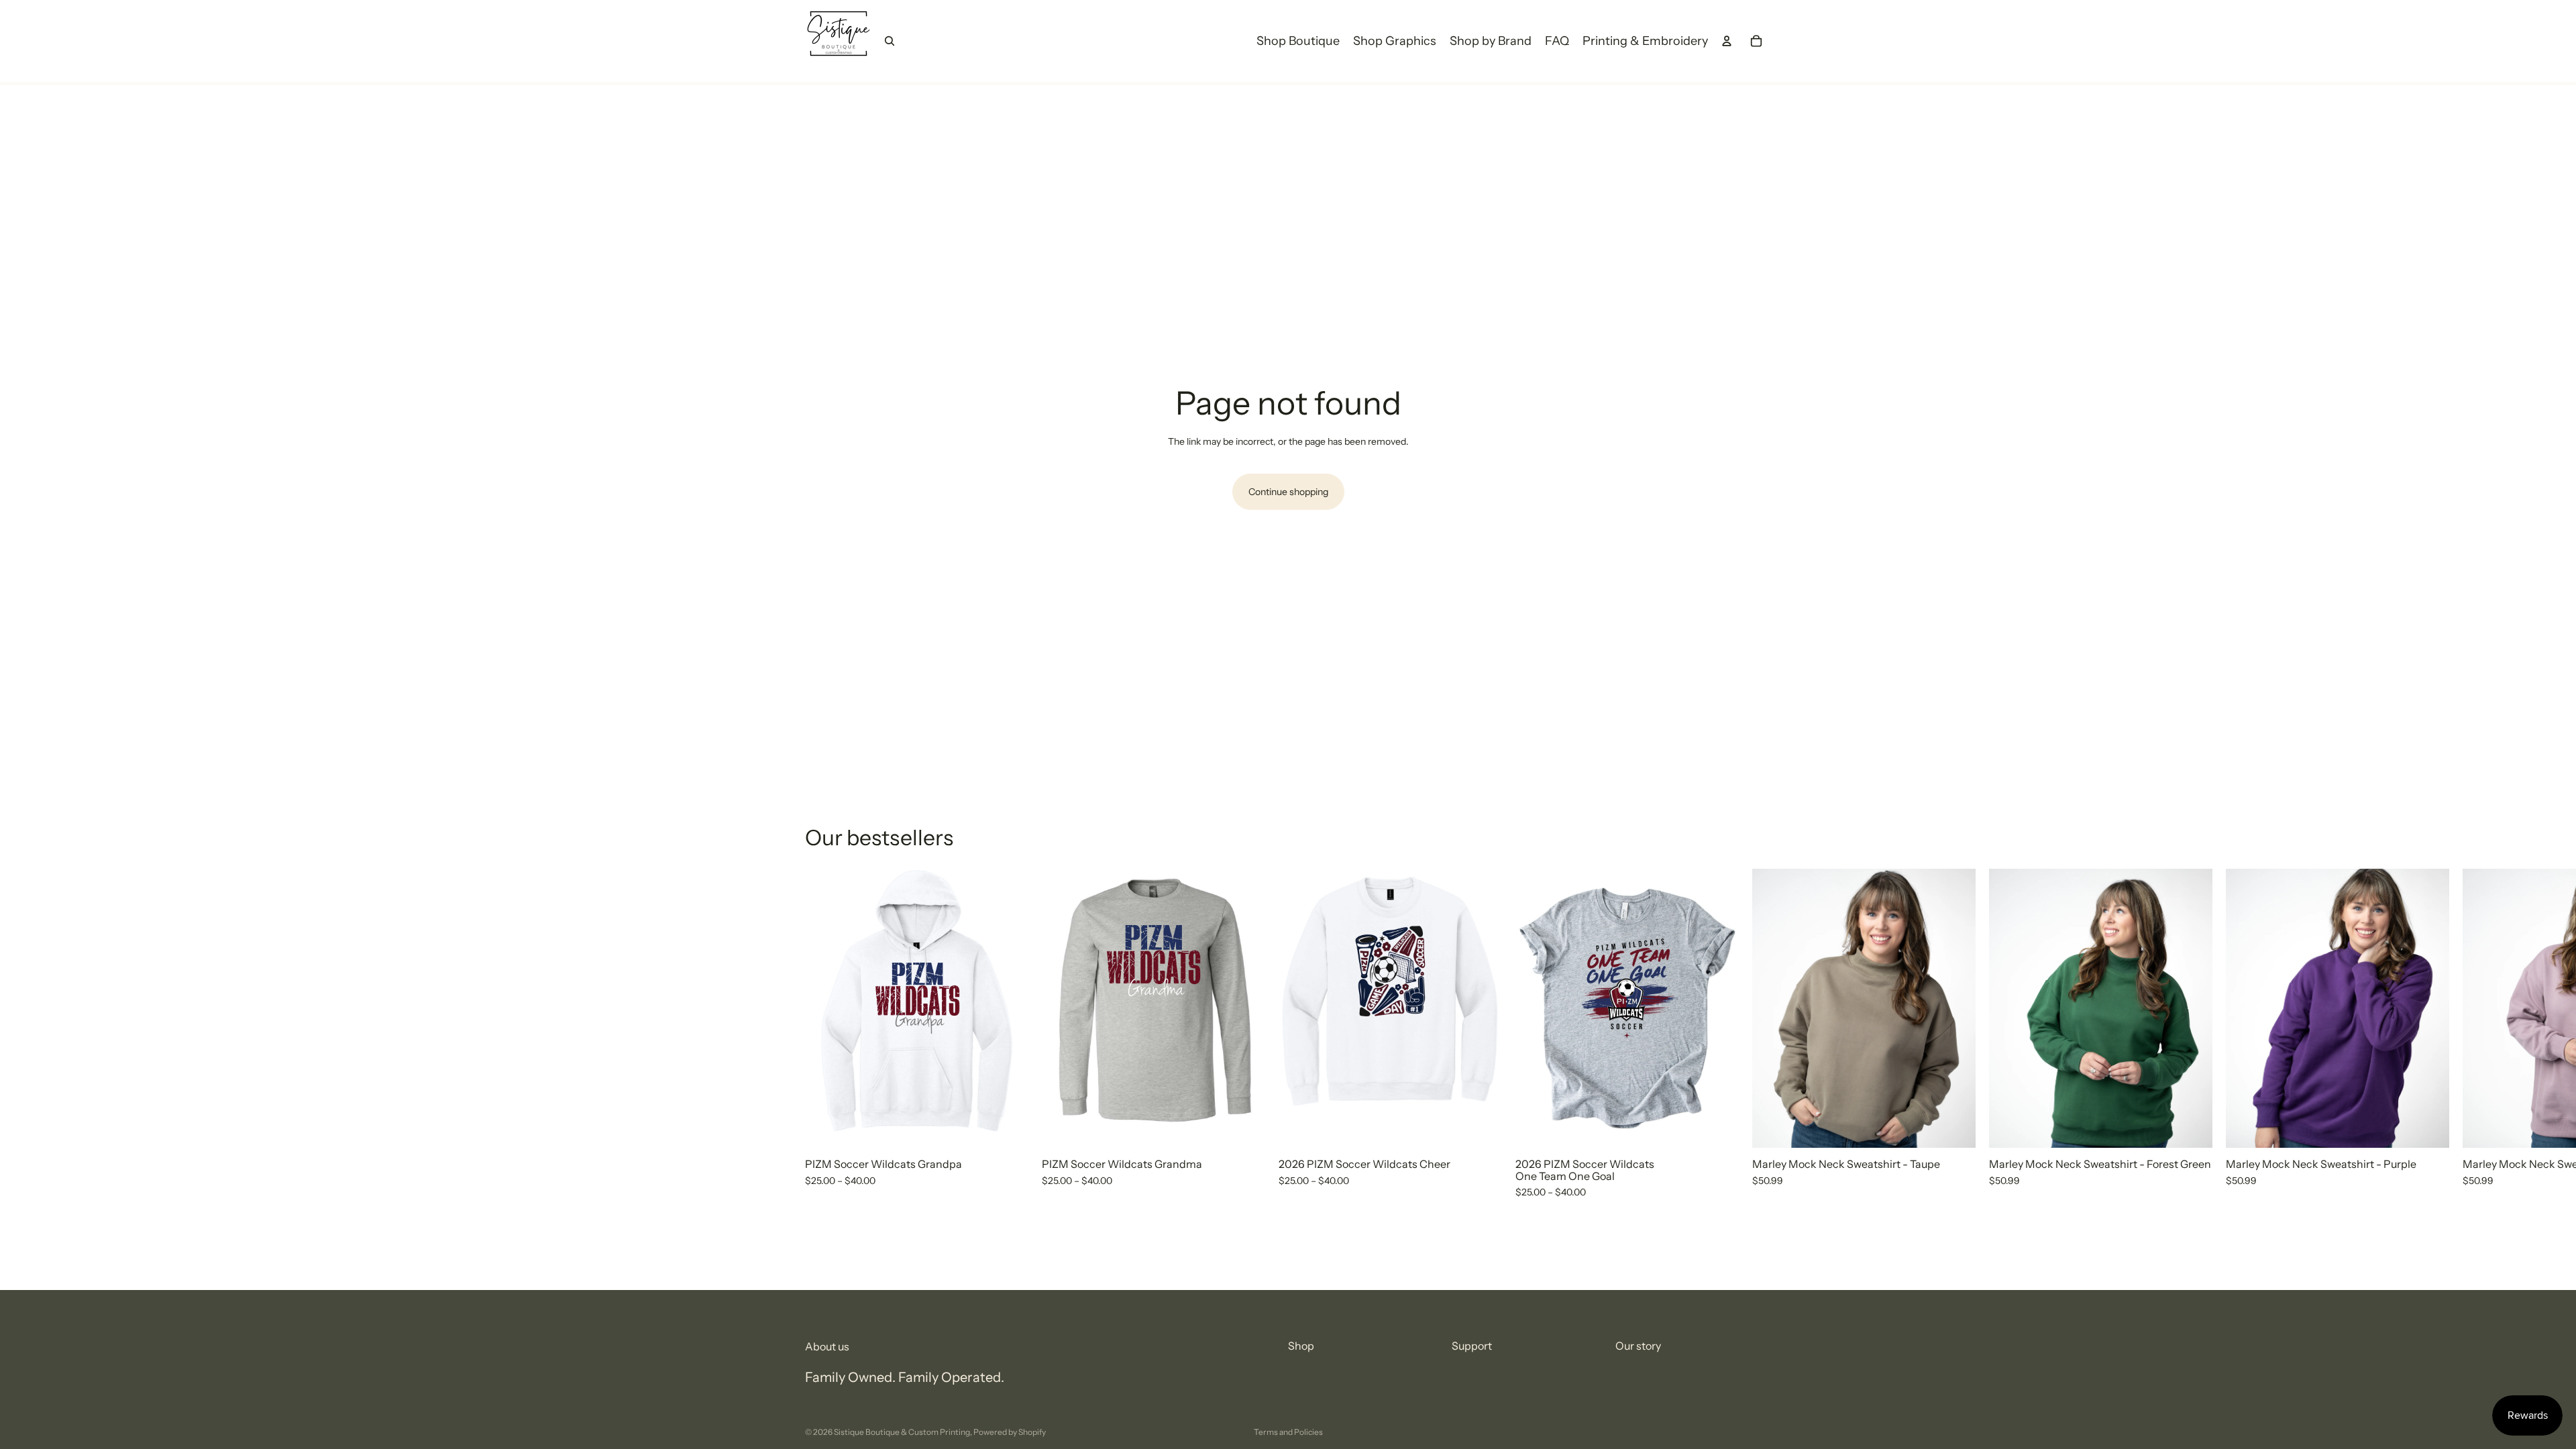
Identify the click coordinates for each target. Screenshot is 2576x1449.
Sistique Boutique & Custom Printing (902, 1432)
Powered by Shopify (1010, 1432)
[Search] (890, 41)
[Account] (1727, 41)
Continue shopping (1288, 492)
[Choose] (1008, 1127)
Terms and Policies (1288, 1432)
